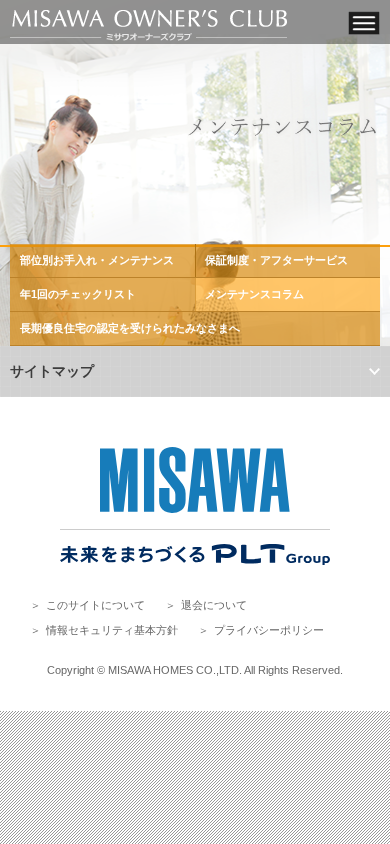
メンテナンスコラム (254, 294)
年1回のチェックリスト (78, 294)
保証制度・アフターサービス (276, 260)
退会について (214, 605)
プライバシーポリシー (269, 630)
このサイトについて (95, 605)
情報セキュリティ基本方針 (112, 630)
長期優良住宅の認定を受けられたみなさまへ (130, 328)
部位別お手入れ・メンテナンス (97, 260)
